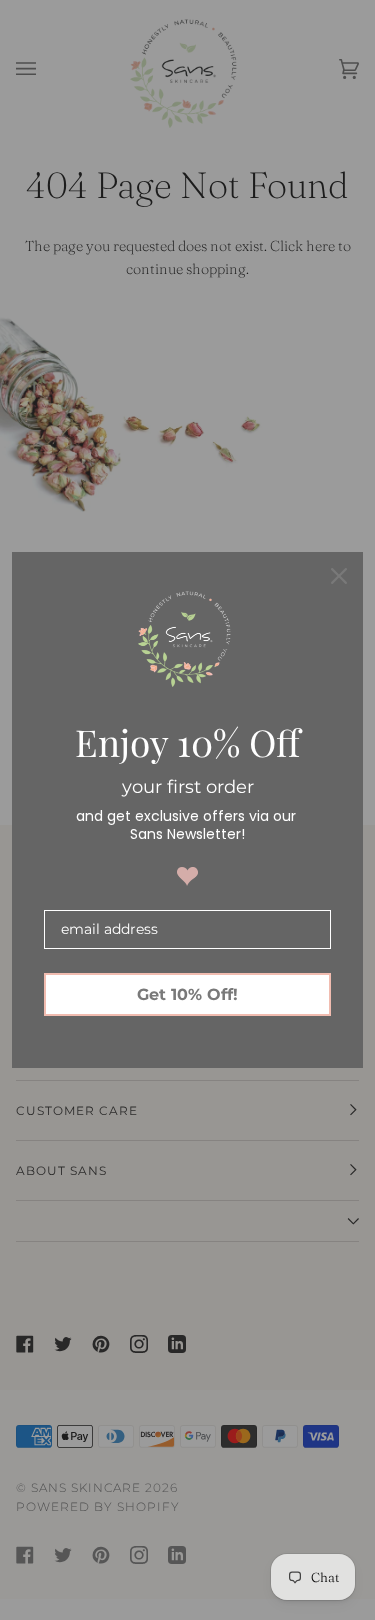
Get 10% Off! (187, 994)
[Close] (339, 576)
